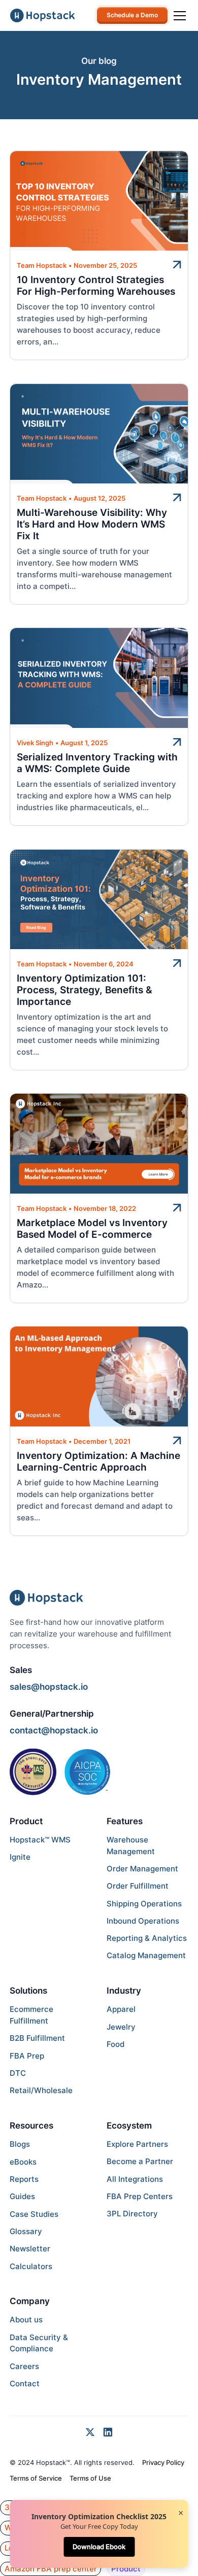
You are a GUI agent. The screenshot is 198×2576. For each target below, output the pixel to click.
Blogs (20, 2144)
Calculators (31, 2266)
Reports (24, 2179)
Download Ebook (99, 2547)
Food (115, 2044)
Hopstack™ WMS (40, 1840)
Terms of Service (36, 2478)
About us (26, 2320)
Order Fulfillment (138, 1886)
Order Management (142, 1869)
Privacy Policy (163, 2462)
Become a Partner (140, 2161)
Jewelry (121, 2027)
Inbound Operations (143, 1921)
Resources (31, 2125)
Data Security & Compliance (39, 2343)
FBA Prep (27, 2056)
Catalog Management (146, 1955)
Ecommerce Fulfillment (31, 2015)
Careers (24, 2366)
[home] (43, 15)
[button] (178, 16)
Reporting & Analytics (147, 1938)
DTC (18, 2073)
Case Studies (34, 2214)
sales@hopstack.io (49, 1686)
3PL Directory (132, 2214)
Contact (25, 2383)
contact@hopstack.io (54, 1730)
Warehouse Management (131, 1846)
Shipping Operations (144, 1904)
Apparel (121, 2009)
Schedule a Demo (132, 15)
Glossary (26, 2231)
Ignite (20, 1857)
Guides (22, 2196)
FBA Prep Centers (140, 2196)
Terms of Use (90, 2478)
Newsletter (30, 2249)
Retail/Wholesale (41, 2090)
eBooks (23, 2162)
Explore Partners (137, 2144)
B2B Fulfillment (37, 2038)
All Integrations (135, 2179)
